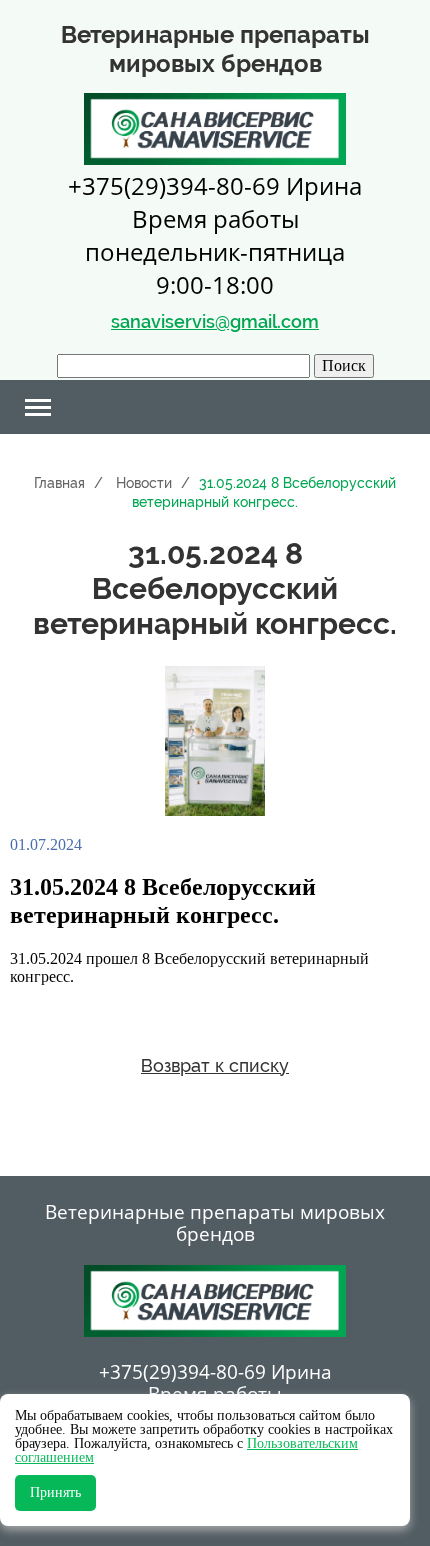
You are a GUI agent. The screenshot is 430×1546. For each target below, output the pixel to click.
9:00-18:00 (215, 284)
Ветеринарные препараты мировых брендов (215, 1223)
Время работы (215, 218)
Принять (55, 1492)
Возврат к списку (215, 1065)
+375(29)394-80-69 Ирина (215, 185)
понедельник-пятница (215, 251)
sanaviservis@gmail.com (215, 321)
